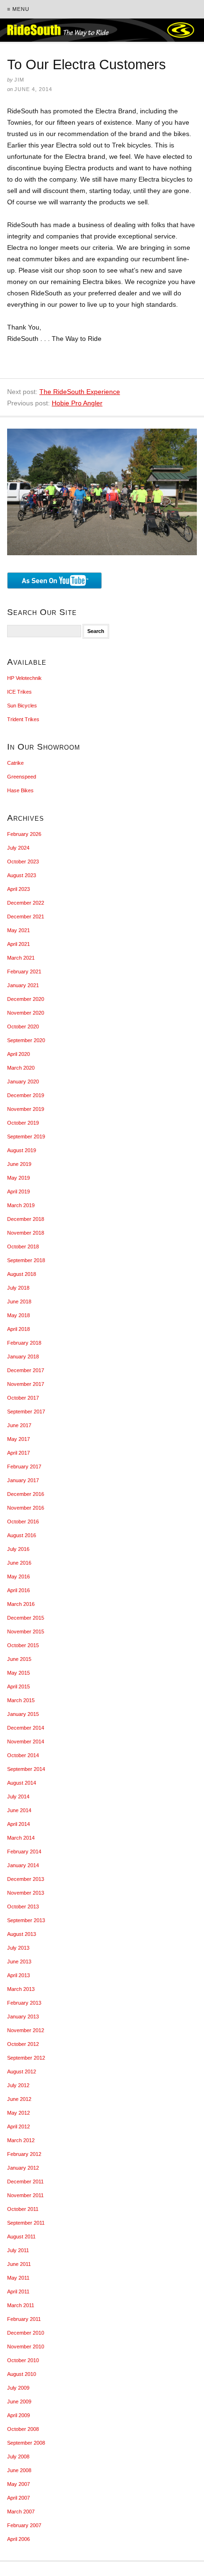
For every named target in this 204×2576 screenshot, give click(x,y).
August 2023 (22, 875)
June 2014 (19, 1810)
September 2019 (26, 1137)
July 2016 (18, 1549)
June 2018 (19, 1302)
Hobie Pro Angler (77, 403)
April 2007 (19, 2498)
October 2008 (23, 2429)
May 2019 (19, 1178)
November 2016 (26, 1508)
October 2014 (23, 1755)
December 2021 (26, 917)
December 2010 (26, 2333)
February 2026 (24, 834)
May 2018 (19, 1315)
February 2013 (24, 2003)
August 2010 (22, 2374)
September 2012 (26, 2058)
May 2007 (19, 2484)
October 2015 (23, 1645)
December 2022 (26, 903)
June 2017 (19, 1425)
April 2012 (19, 2127)
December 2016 (26, 1494)
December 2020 (26, 999)
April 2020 (19, 1054)
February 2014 (24, 1852)
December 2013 (26, 1879)
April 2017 (19, 1453)
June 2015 (19, 1659)
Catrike (15, 763)
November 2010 (26, 2347)
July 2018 (18, 1288)
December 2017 (26, 1370)
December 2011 (25, 2182)
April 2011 (18, 2292)
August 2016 (22, 1535)
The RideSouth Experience (80, 392)
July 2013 (18, 1948)
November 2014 (26, 1742)
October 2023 (23, 862)
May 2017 (19, 1439)
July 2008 (18, 2457)
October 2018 (23, 1247)
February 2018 (24, 1343)
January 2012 (23, 2168)
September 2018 (26, 1260)
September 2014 (26, 1769)
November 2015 (26, 1632)
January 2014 (23, 1865)
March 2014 (21, 1838)
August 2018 (22, 1274)
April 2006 (19, 2539)
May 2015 (19, 1673)
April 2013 (19, 1975)
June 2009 (19, 2402)
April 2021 (19, 944)
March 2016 (21, 1604)
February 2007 (24, 2525)
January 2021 (23, 985)
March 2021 (21, 958)
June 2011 (19, 2264)
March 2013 (21, 1989)
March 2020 (21, 1068)
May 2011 (18, 2278)
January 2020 (23, 1082)
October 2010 (23, 2360)
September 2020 (26, 1040)
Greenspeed (22, 777)
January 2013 (23, 2017)
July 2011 (18, 2250)
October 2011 (23, 2209)
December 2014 (26, 1728)
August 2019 (22, 1150)
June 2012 (19, 2099)
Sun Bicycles (22, 706)
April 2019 (19, 1192)
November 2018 (26, 1233)
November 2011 (25, 2195)
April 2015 (19, 1687)
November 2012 (26, 2030)
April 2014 (19, 1824)
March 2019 (21, 1205)
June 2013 (19, 1962)
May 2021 (19, 930)
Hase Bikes (20, 790)
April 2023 (19, 889)
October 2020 (23, 1027)
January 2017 (23, 1480)
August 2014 (22, 1783)
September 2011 (26, 2223)
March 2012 (21, 2140)
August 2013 (22, 1934)
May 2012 (19, 2113)
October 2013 (23, 1907)
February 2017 (24, 1467)
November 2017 (26, 1384)
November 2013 (26, 1893)
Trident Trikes (23, 719)
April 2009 (19, 2415)
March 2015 (21, 1700)
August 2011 (21, 2237)
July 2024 (18, 848)
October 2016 (23, 1522)
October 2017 (23, 1398)
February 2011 (24, 2319)
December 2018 (26, 1219)
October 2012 (23, 2044)
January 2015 (23, 1714)
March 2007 (21, 2512)
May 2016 (19, 1577)
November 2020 (26, 1013)
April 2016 (19, 1590)
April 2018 (19, 1329)
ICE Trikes (19, 692)
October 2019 (23, 1123)
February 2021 (24, 972)
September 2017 (26, 1412)
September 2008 (26, 2443)
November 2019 (26, 1109)
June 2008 (19, 2470)
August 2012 (22, 2072)
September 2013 (26, 1920)
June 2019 (19, 1164)
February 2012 (24, 2154)
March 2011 (21, 2305)
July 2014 (18, 1797)
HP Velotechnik (24, 678)
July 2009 (18, 2388)
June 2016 (19, 1563)
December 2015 (26, 1618)
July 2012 (18, 2085)
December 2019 (26, 1095)
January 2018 (23, 1357)
